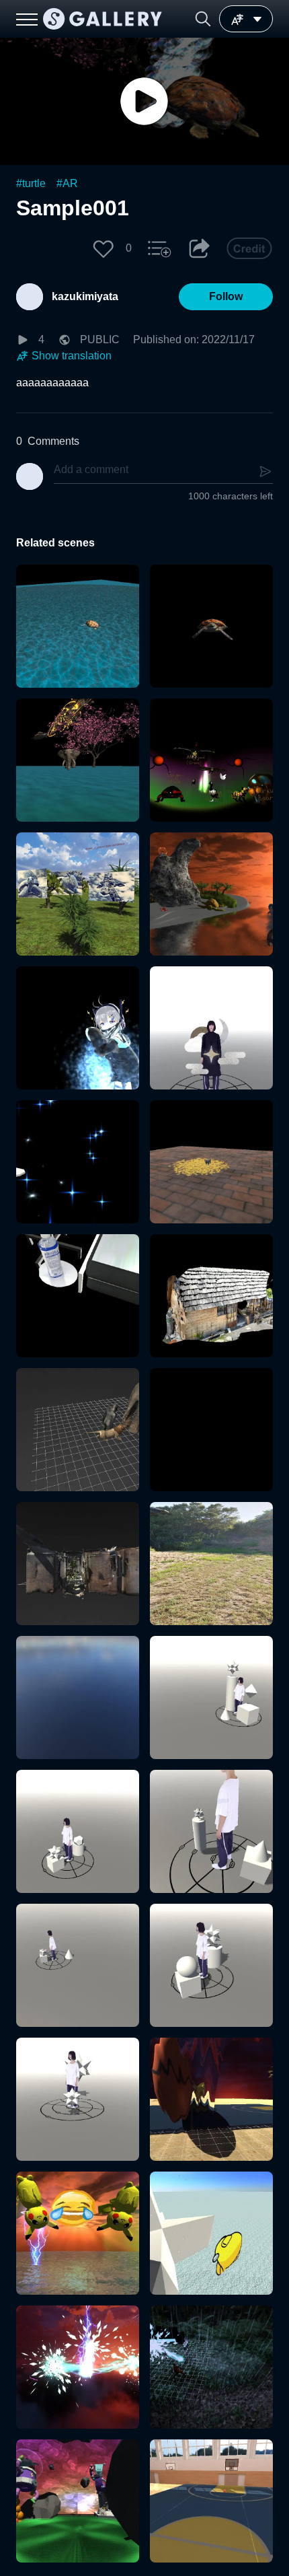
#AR (67, 183)
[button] (203, 19)
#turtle (31, 183)
